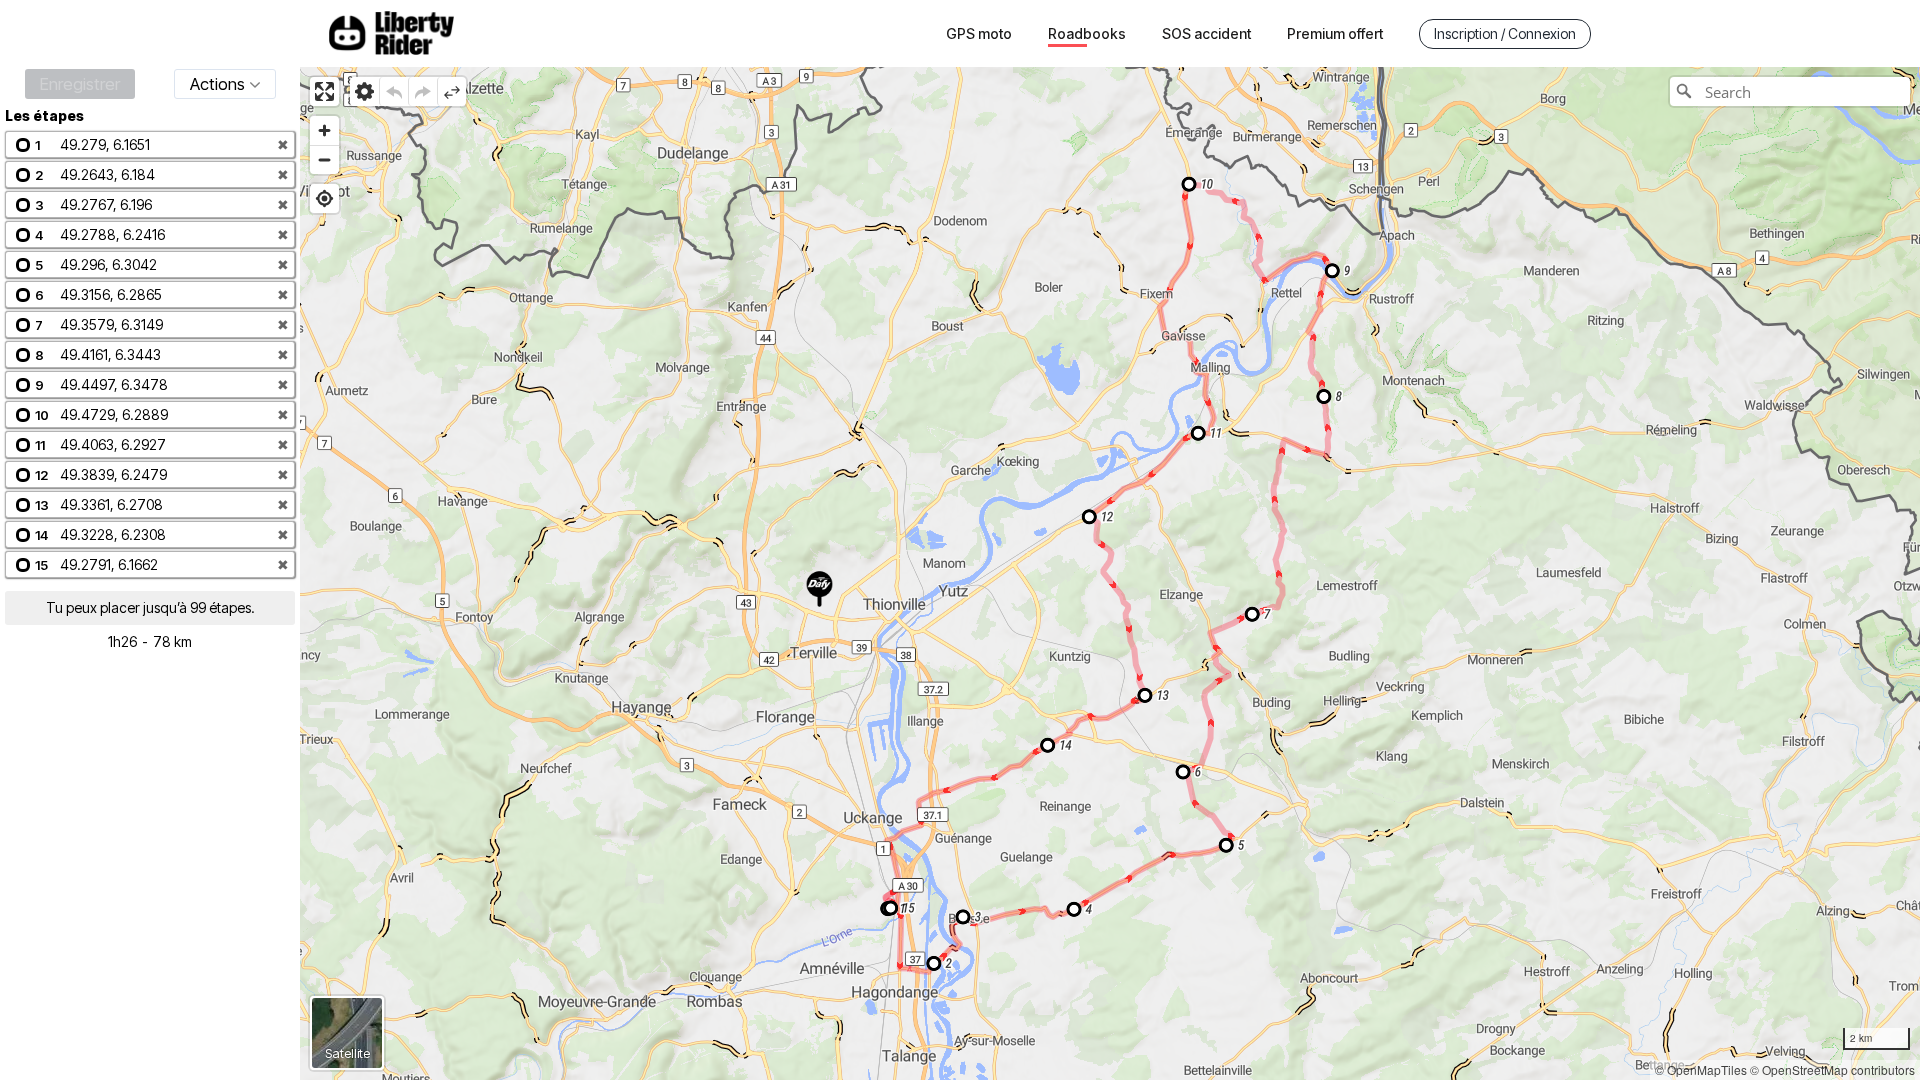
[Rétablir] (422, 91)
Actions (217, 84)
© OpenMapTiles (1701, 1069)
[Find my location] (324, 198)
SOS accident (1206, 33)
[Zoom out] (324, 159)
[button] (150, 144)
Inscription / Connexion (1505, 33)
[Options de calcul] (364, 91)
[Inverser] (451, 91)
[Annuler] (393, 91)
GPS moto (979, 33)
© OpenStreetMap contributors (1832, 1069)
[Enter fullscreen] (324, 91)
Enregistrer (80, 84)
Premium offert (1335, 33)
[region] (1110, 573)
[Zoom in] (324, 130)
